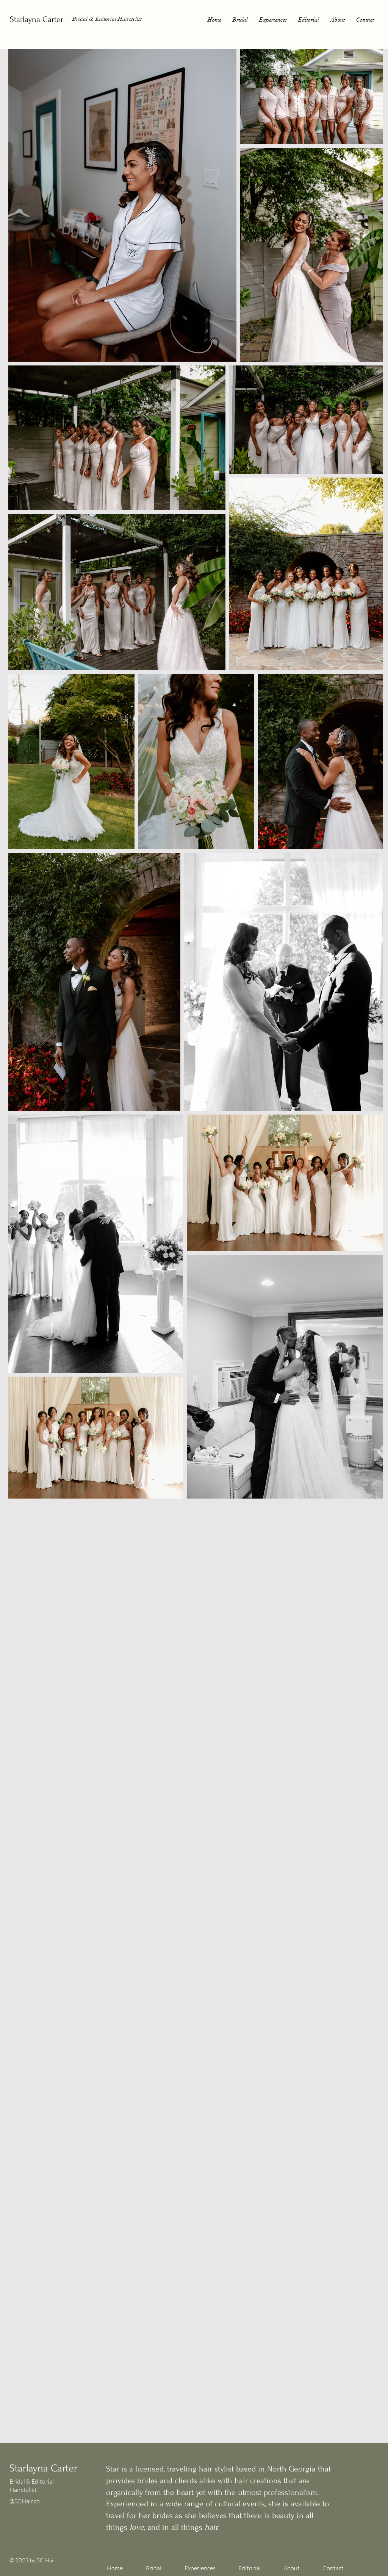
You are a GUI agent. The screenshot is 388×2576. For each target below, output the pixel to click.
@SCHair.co (25, 2501)
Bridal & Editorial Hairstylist (107, 19)
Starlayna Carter (37, 19)
